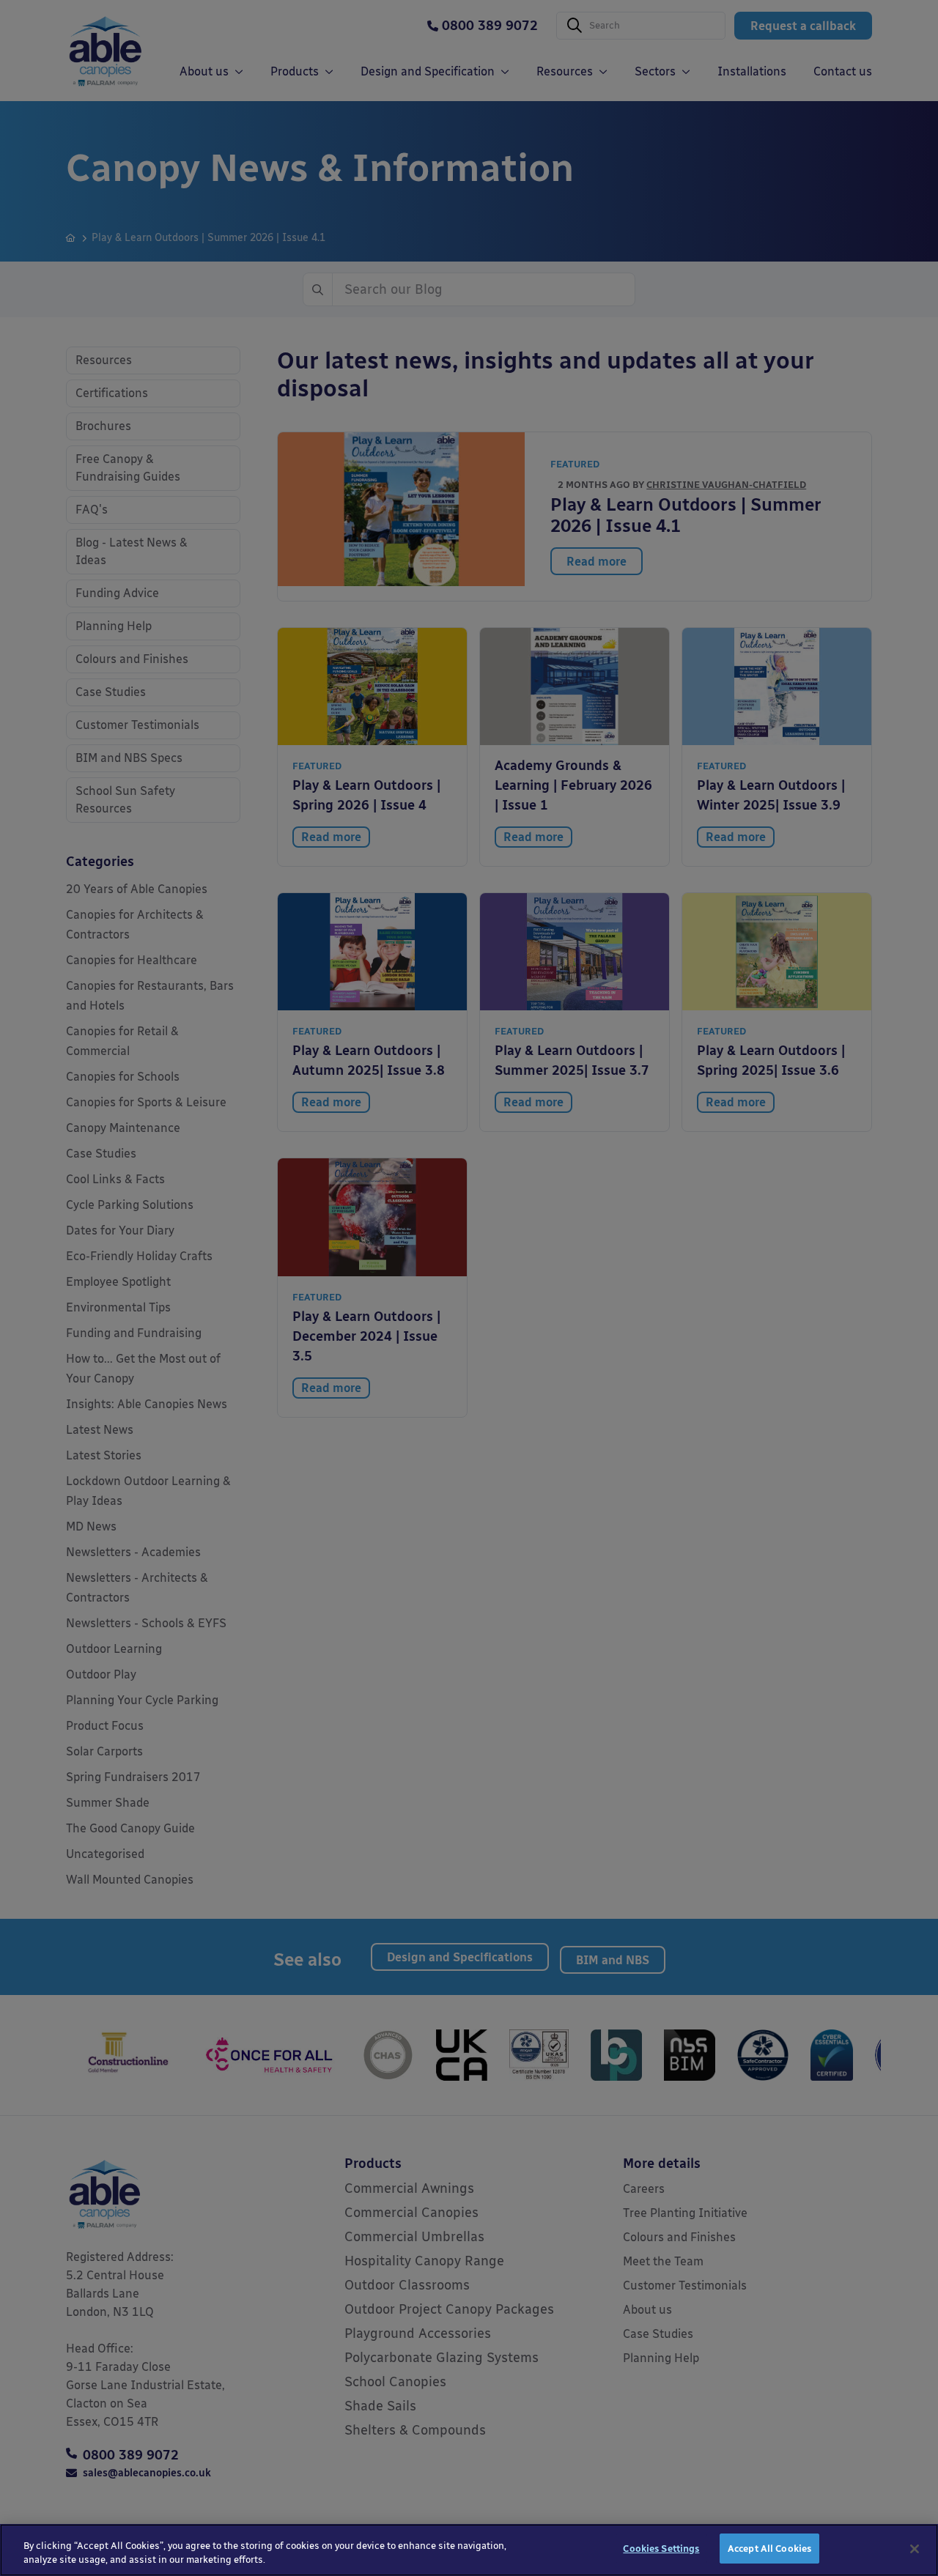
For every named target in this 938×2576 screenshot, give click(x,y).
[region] (469, 2550)
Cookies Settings (661, 2549)
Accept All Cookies (769, 2549)
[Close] (915, 2549)
